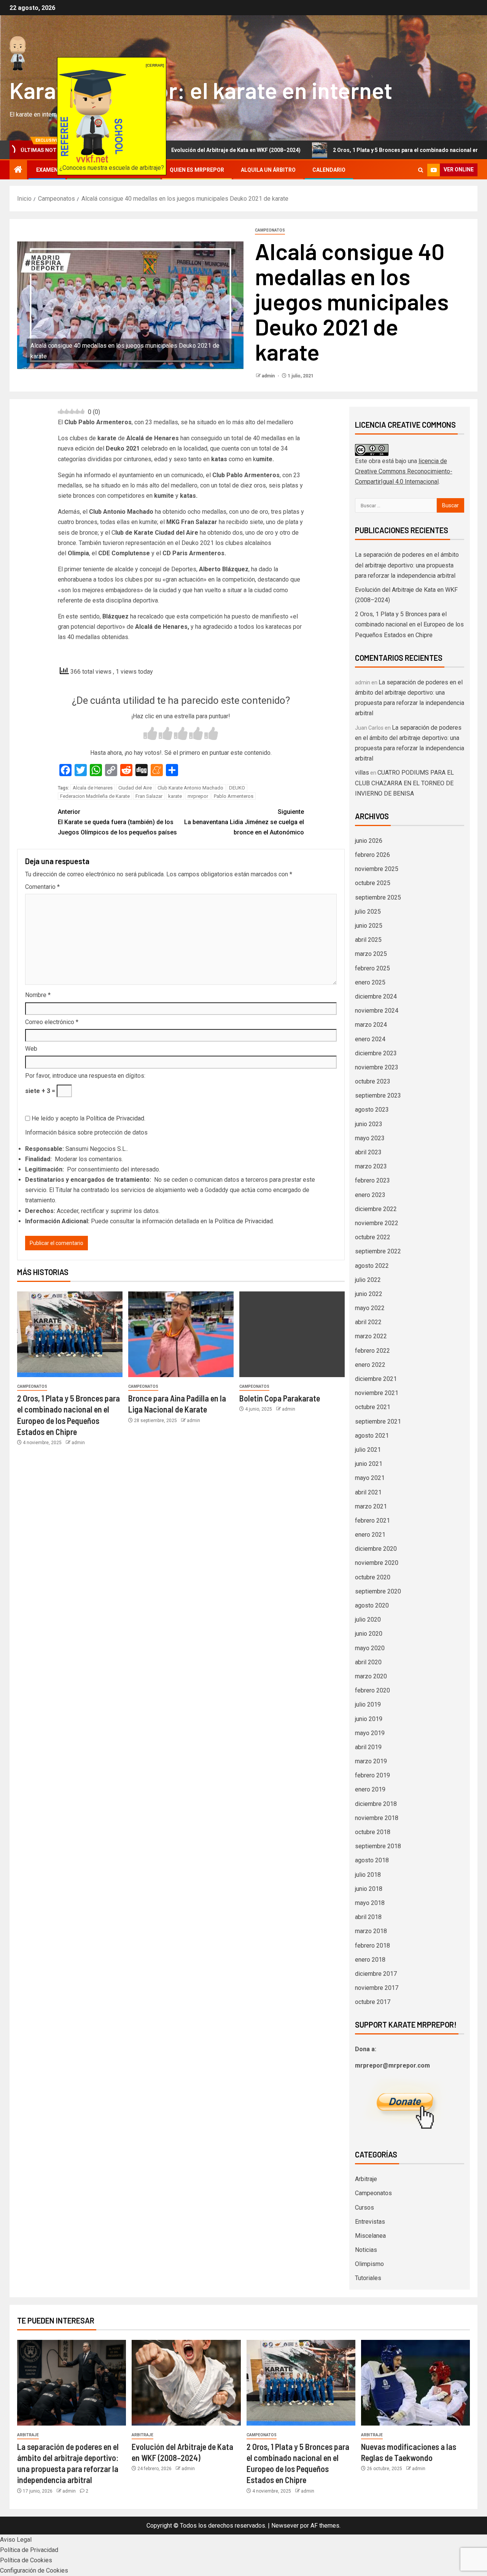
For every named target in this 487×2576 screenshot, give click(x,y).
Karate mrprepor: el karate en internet (201, 90)
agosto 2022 (372, 1266)
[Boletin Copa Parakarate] (292, 1334)
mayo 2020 (370, 1648)
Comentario (42, 887)
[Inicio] (18, 170)
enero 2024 (370, 1039)
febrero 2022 (372, 1351)
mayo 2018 (370, 1903)
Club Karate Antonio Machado (190, 788)
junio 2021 (369, 1464)
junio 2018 (369, 1889)
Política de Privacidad (115, 1118)
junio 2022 (369, 1294)
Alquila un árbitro (268, 170)
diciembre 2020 (376, 1549)
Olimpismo (369, 2264)
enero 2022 (370, 1365)
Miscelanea (370, 2236)
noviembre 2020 (377, 1563)
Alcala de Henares (93, 788)
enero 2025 (370, 982)
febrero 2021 (372, 1521)
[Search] (421, 170)
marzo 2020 (371, 1676)
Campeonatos (270, 230)
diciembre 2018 (376, 1804)
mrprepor (198, 796)
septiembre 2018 (378, 1846)
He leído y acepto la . (88, 1118)
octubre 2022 (373, 1237)
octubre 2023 (373, 1081)
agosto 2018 (372, 1860)
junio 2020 (369, 1634)
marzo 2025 (371, 954)
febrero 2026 (372, 855)
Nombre (38, 995)
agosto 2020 (372, 1605)
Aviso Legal (16, 2540)
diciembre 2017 (376, 1974)
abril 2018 (368, 1917)
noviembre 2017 (377, 1988)
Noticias (366, 2250)
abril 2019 (368, 1747)
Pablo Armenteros (234, 796)
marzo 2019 (371, 1761)
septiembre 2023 (378, 1095)
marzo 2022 (371, 1336)
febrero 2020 (372, 1690)
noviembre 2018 (377, 1818)
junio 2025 (369, 926)
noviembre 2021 (377, 1393)
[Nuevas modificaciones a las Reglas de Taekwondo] (415, 2383)
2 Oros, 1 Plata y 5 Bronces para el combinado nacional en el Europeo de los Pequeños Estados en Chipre (409, 624)
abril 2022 (368, 1322)
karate (175, 796)
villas (362, 773)
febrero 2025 (372, 968)
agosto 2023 (372, 1110)
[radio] (150, 734)
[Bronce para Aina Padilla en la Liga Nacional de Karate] (181, 1334)
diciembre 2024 (376, 996)
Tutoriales (368, 2278)
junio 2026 (369, 841)
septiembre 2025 (378, 897)
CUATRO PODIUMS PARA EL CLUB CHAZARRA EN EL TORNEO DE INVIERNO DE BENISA (404, 783)
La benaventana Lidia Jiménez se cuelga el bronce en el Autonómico (244, 822)
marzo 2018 (371, 1931)
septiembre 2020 (378, 1591)
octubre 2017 (373, 2002)
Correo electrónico (52, 1022)
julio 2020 (368, 1620)
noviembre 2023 (377, 1067)
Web (31, 1049)
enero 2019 (370, 1789)
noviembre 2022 (377, 1223)
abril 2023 (368, 1152)
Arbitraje (366, 2179)
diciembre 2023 (376, 1053)
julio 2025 (368, 912)
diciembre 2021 (376, 1379)
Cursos (364, 2208)
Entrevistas (370, 2222)
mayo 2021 (370, 1478)
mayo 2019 (370, 1733)
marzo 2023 (371, 1166)
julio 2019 (368, 1704)
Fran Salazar (149, 796)
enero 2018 (370, 1960)
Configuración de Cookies (34, 2570)
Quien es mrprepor (197, 170)
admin (269, 376)
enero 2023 (370, 1195)
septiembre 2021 (378, 1421)
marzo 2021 (371, 1506)
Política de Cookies (26, 2560)
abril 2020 (368, 1662)
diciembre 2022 (376, 1209)
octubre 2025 (373, 883)
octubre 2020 (373, 1577)
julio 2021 (368, 1450)
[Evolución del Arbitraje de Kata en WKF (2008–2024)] (186, 2383)
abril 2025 (368, 940)
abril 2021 (368, 1492)
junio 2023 (369, 1124)
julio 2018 (368, 1875)
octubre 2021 (373, 1407)
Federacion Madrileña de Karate (95, 796)
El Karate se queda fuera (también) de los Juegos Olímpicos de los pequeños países (117, 822)
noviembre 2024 (377, 1011)
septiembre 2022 (378, 1251)
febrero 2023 (372, 1180)
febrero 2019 (372, 1775)
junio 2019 (369, 1719)
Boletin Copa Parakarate (280, 1398)
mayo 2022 (370, 1308)
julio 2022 (368, 1280)
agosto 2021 (372, 1436)
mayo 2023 (370, 1138)
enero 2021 (370, 1535)
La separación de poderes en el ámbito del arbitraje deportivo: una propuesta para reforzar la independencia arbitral (407, 565)
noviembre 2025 (377, 869)
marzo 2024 (371, 1025)
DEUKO (237, 788)
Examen (47, 170)
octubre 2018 (373, 1832)
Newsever (285, 2526)
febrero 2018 (372, 1946)
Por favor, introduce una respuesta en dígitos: (85, 1076)
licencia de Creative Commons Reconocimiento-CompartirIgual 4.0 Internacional (404, 471)
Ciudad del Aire (135, 788)
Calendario (329, 170)
